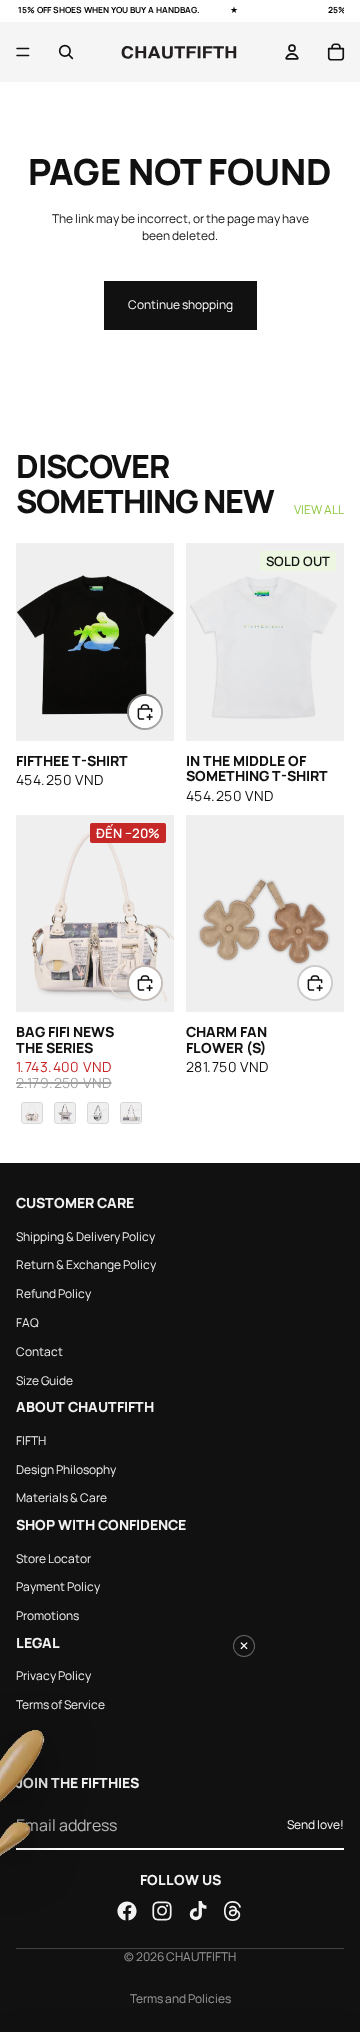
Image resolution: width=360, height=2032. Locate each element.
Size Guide (44, 1380)
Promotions (47, 1615)
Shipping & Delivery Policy (85, 1236)
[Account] (292, 52)
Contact (39, 1351)
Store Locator (53, 1557)
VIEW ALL (319, 510)
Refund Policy (53, 1293)
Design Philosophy (66, 1469)
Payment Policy (58, 1586)
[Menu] (23, 52)
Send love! (315, 1824)
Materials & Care (61, 1497)
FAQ (27, 1322)
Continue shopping (180, 304)
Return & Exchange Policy (86, 1264)
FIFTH (31, 1440)
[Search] (66, 52)
